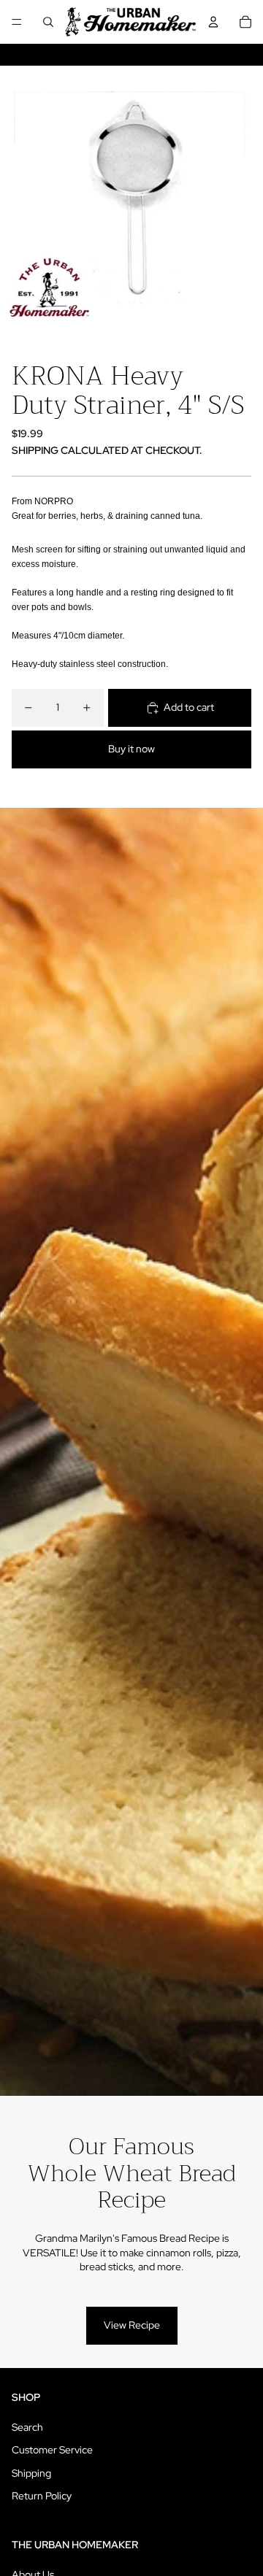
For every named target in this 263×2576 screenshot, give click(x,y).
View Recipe (132, 2325)
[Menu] (17, 22)
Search (27, 2427)
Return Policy (42, 2496)
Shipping (31, 2473)
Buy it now (131, 749)
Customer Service (52, 2450)
